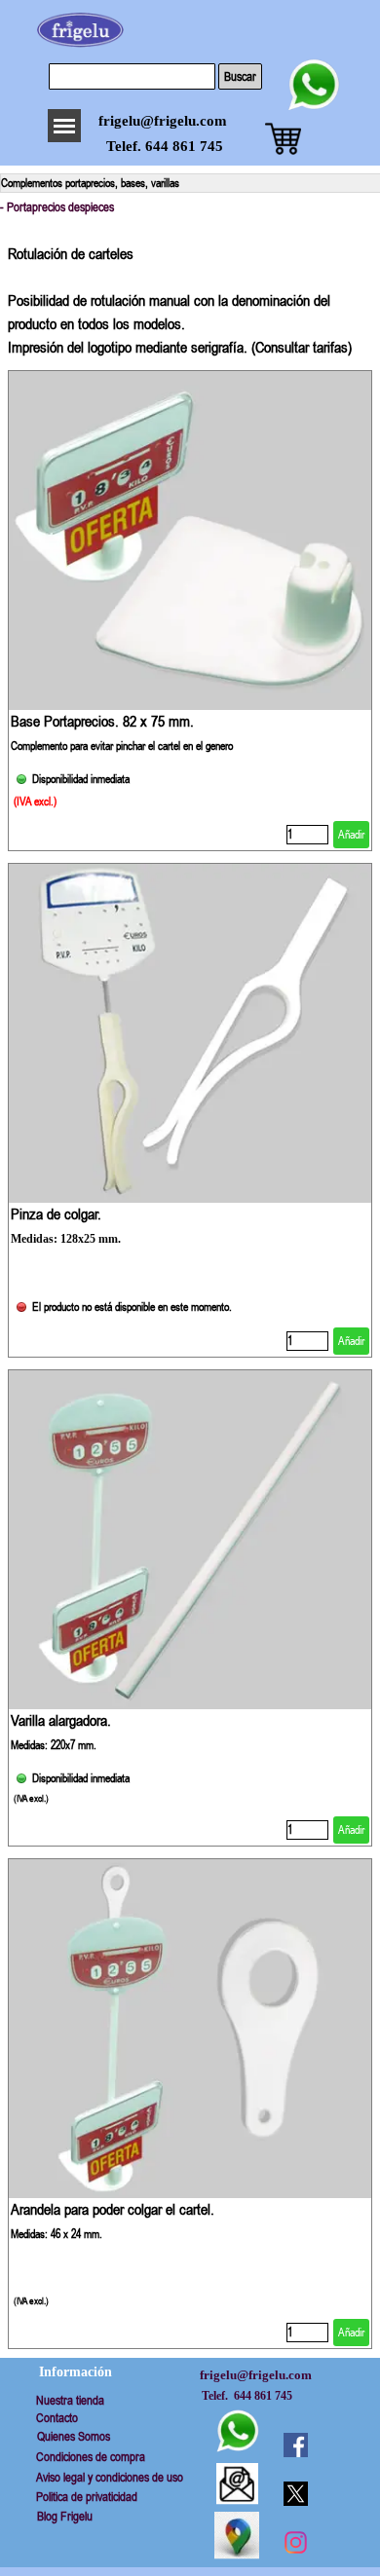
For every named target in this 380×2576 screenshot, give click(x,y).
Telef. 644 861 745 (165, 146)
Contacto (57, 2418)
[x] (295, 2493)
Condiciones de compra (91, 2457)
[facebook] (295, 2445)
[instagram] (295, 2542)
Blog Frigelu (65, 2516)
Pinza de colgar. (56, 1213)
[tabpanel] (190, 290)
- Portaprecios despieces (57, 207)
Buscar (240, 76)
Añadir (351, 835)
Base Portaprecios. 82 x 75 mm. (102, 721)
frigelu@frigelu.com (163, 121)
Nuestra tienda (70, 2400)
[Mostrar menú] (64, 126)
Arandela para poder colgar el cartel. (113, 2209)
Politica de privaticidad (87, 2497)
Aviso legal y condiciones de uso (110, 2477)
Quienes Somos (74, 2436)
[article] (190, 611)
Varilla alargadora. (61, 1720)
